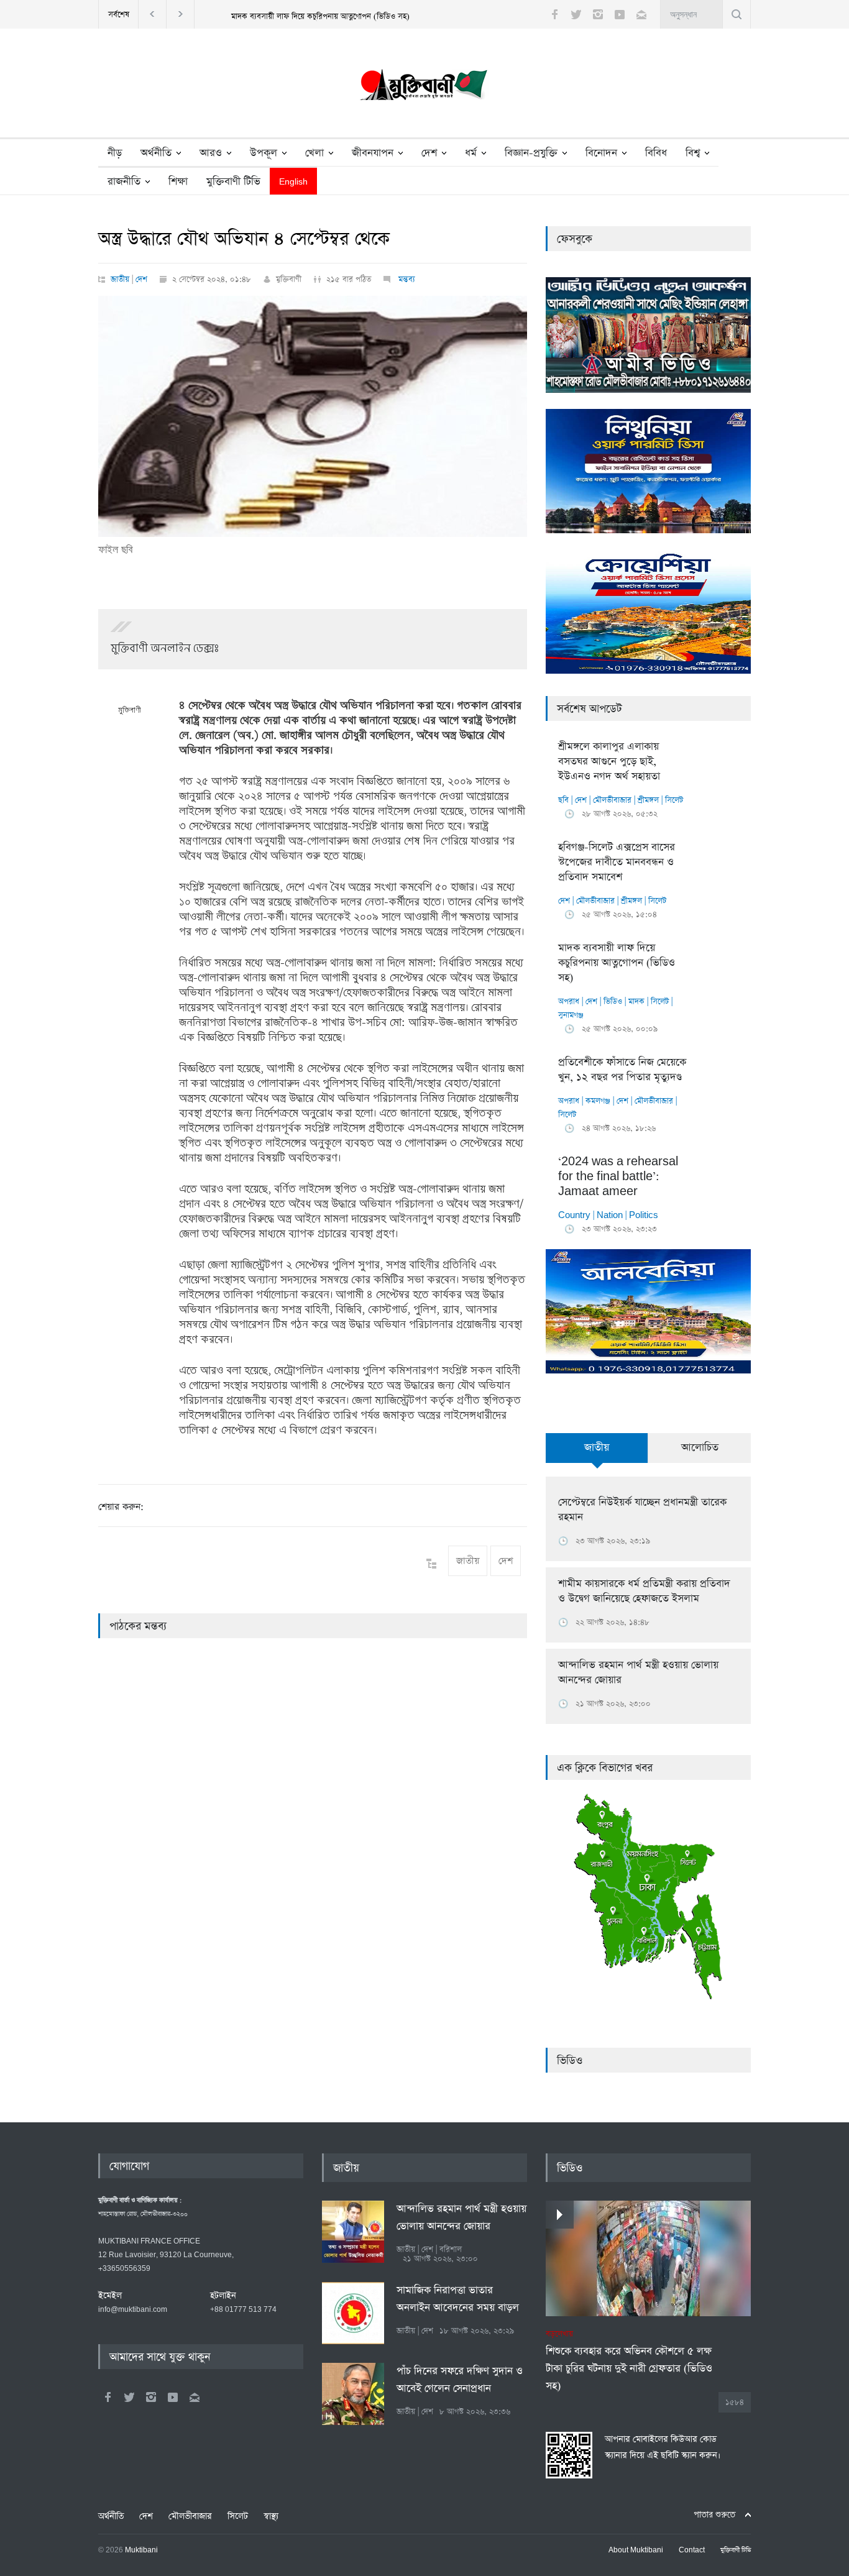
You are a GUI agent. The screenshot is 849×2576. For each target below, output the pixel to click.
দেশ (429, 153)
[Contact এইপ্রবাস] (195, 2397)
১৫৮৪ (735, 2402)
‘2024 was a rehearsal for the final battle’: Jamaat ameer (618, 1177)
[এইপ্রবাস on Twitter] (129, 2397)
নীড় (115, 153)
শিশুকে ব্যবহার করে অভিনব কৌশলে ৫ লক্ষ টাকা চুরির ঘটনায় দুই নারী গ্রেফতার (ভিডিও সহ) (629, 2361)
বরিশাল (451, 2249)
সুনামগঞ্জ (571, 1015)
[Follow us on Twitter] (576, 14)
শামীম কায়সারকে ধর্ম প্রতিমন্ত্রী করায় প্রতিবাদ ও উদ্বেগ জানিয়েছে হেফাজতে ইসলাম (644, 1591)
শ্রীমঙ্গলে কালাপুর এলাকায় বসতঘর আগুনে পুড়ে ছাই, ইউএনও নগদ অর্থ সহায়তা (609, 762)
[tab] (597, 1455)
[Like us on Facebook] (554, 14)
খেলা (314, 153)
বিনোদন (601, 153)
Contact (692, 2551)
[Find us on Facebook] (108, 2397)
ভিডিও (613, 1002)
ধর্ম (471, 153)
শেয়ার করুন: (121, 1507)
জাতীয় (120, 279)
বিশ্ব (693, 153)
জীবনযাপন (373, 153)
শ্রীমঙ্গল (648, 800)
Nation (610, 1215)
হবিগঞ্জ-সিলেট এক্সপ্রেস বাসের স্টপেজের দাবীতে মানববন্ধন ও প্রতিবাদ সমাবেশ (617, 862)
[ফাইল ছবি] (313, 416)
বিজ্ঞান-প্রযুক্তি (531, 153)
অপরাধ (569, 1002)
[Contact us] (641, 14)
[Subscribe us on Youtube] (620, 14)
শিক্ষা (178, 182)
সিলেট (674, 800)
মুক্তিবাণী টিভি (233, 182)
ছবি (563, 800)
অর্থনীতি (156, 153)
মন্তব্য (406, 279)
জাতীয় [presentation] (597, 1448)
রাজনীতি (124, 182)
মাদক (636, 1002)
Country (574, 1215)
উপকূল (264, 153)
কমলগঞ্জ (598, 1101)
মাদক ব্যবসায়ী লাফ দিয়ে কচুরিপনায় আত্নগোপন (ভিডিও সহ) (320, 16)
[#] (424, 88)
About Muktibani (636, 2551)
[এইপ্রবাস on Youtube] (173, 2397)
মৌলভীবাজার (612, 800)
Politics (644, 1215)
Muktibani (141, 2551)
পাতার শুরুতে (714, 2515)
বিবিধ (656, 153)
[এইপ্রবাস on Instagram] (151, 2397)
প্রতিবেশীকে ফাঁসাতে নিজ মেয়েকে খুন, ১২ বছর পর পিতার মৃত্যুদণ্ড (622, 1070)
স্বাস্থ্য (271, 2516)
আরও (211, 153)
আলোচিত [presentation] (700, 1448)
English (293, 182)
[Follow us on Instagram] (598, 14)
